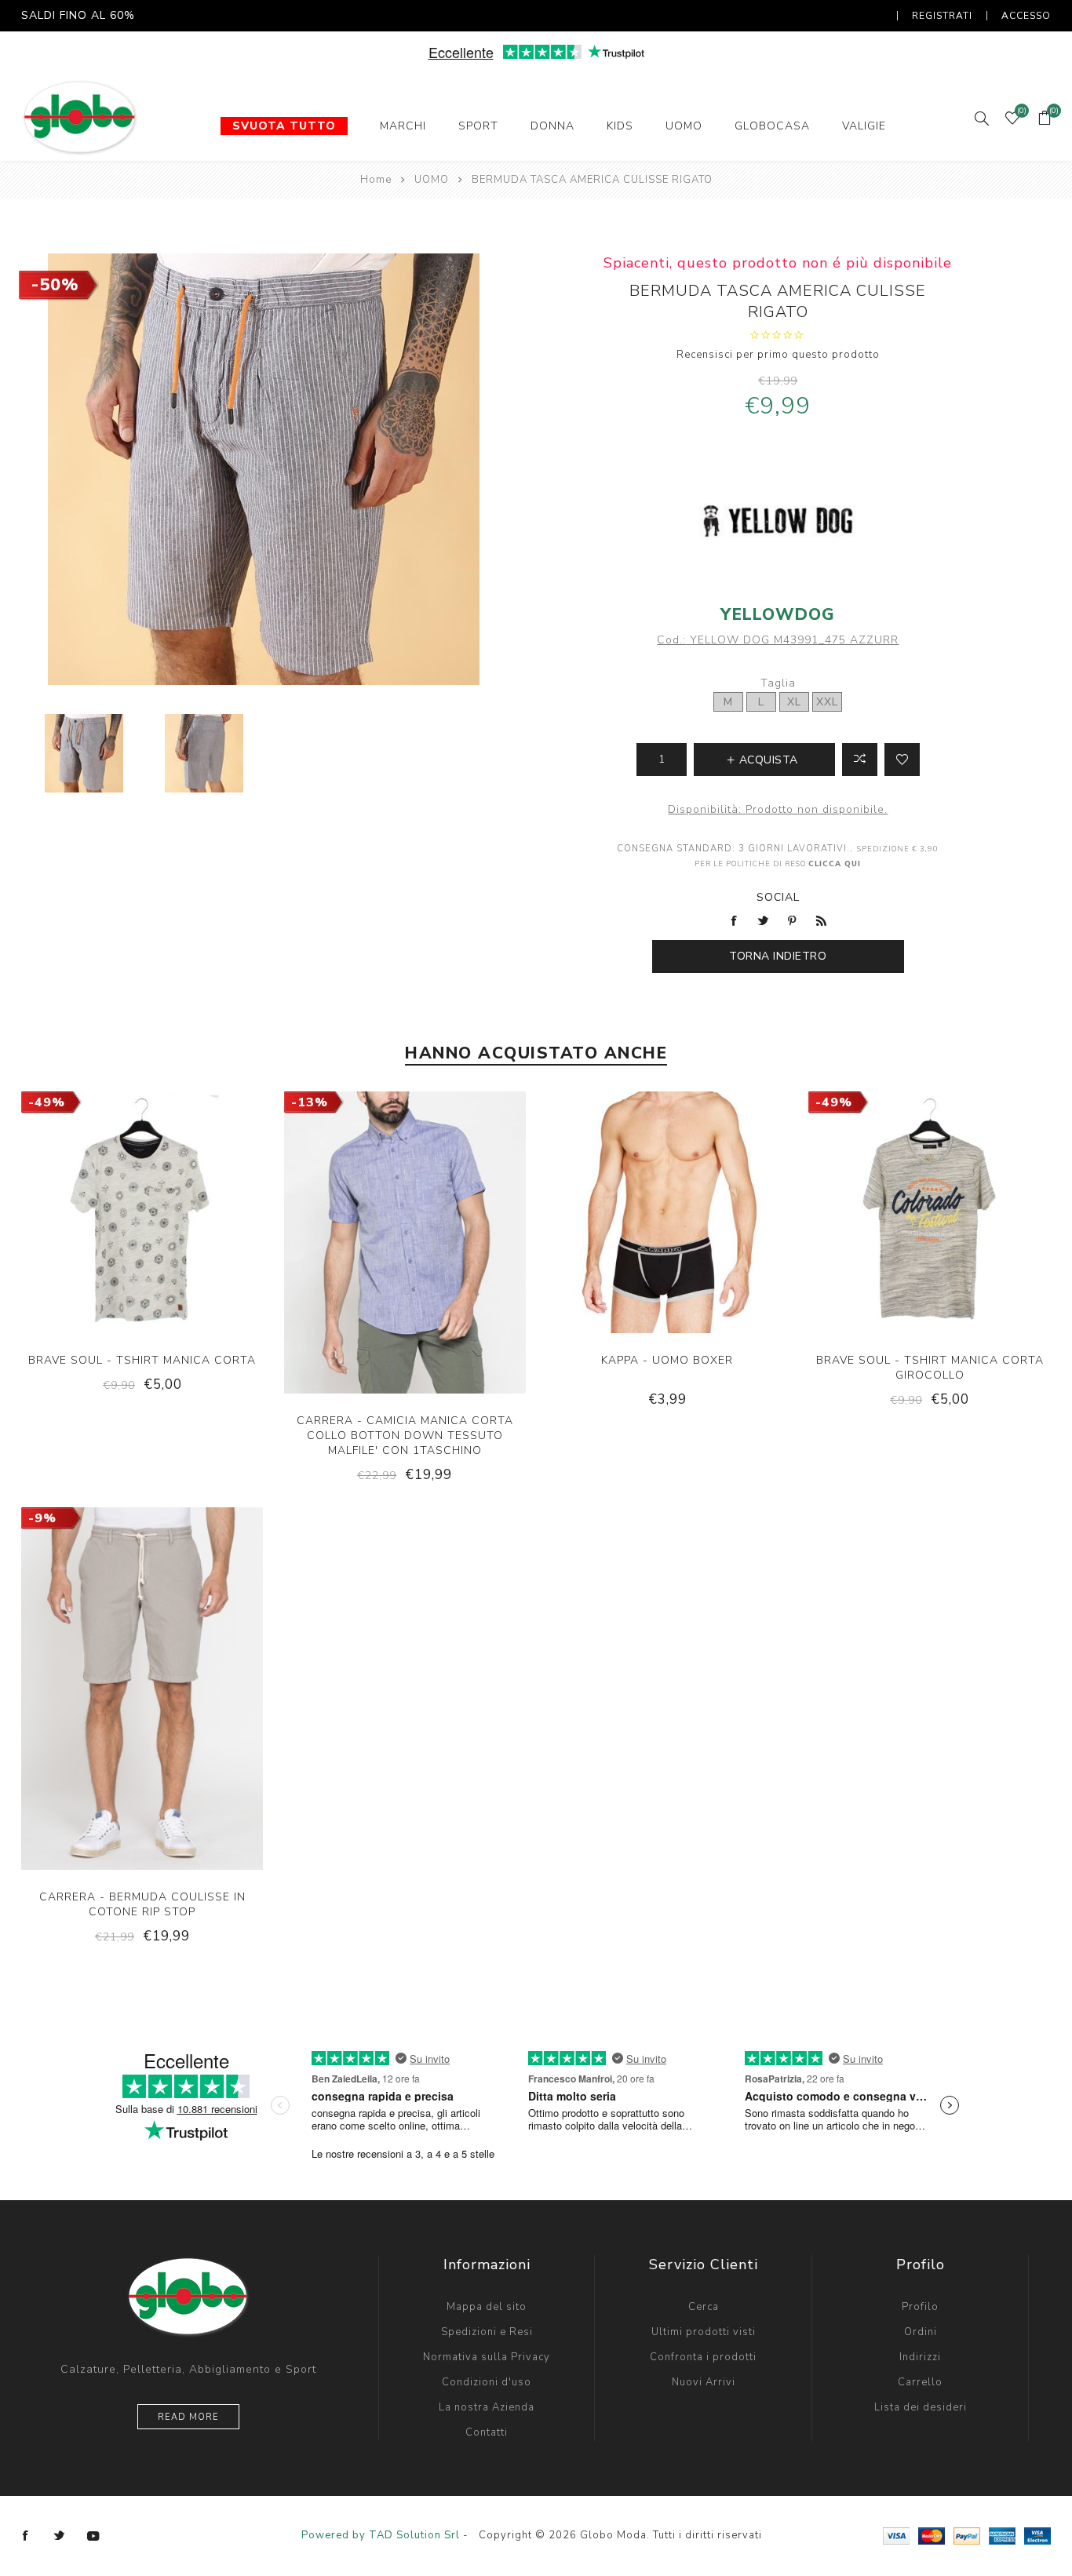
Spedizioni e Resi (487, 2332)
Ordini (921, 2332)
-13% (310, 1102)
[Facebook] (26, 2536)
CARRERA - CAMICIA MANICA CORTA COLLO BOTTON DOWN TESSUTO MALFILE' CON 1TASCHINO (405, 1436)
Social (778, 897)
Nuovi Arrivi (704, 2382)
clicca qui (835, 864)
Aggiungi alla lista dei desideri (902, 760)
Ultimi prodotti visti (704, 2332)
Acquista (191, 1262)
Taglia (778, 683)
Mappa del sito (487, 2307)
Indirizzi (920, 2357)
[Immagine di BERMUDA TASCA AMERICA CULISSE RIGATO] (84, 753)
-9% (42, 1518)
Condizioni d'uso (487, 2382)
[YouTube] (93, 2536)
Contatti (487, 2432)
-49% (47, 1102)
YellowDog (778, 614)
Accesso (1026, 16)
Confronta (860, 760)
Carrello (920, 2382)
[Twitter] (60, 2536)
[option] (84, 753)
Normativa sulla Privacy (487, 2357)
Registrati (942, 16)
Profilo (920, 2307)
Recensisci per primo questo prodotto (778, 355)
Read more (188, 2417)
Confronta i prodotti (703, 2357)
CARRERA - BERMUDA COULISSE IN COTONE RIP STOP (142, 1904)
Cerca (704, 2307)
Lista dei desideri (921, 2407)
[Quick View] (94, 1262)
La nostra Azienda (487, 2407)
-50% (55, 285)
